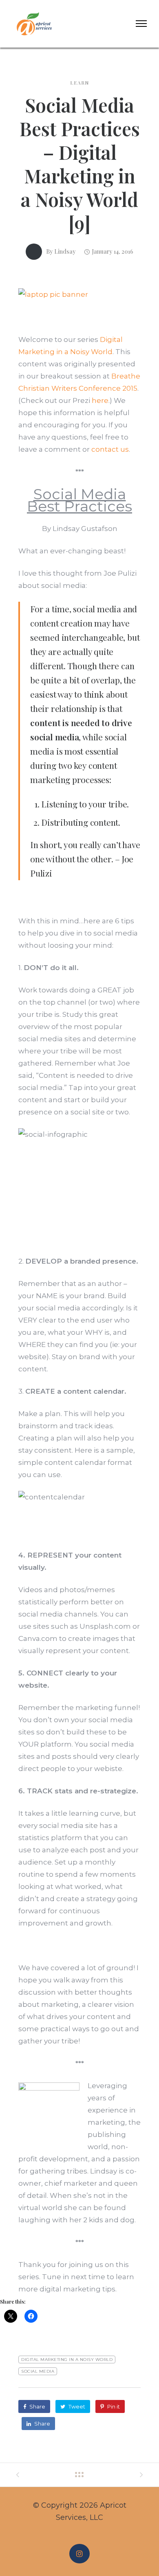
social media (38, 2371)
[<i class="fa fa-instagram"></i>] (79, 2554)
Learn (79, 83)
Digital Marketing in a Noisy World (67, 2360)
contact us (110, 449)
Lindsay (65, 251)
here (100, 400)
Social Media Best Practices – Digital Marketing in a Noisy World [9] (80, 164)
